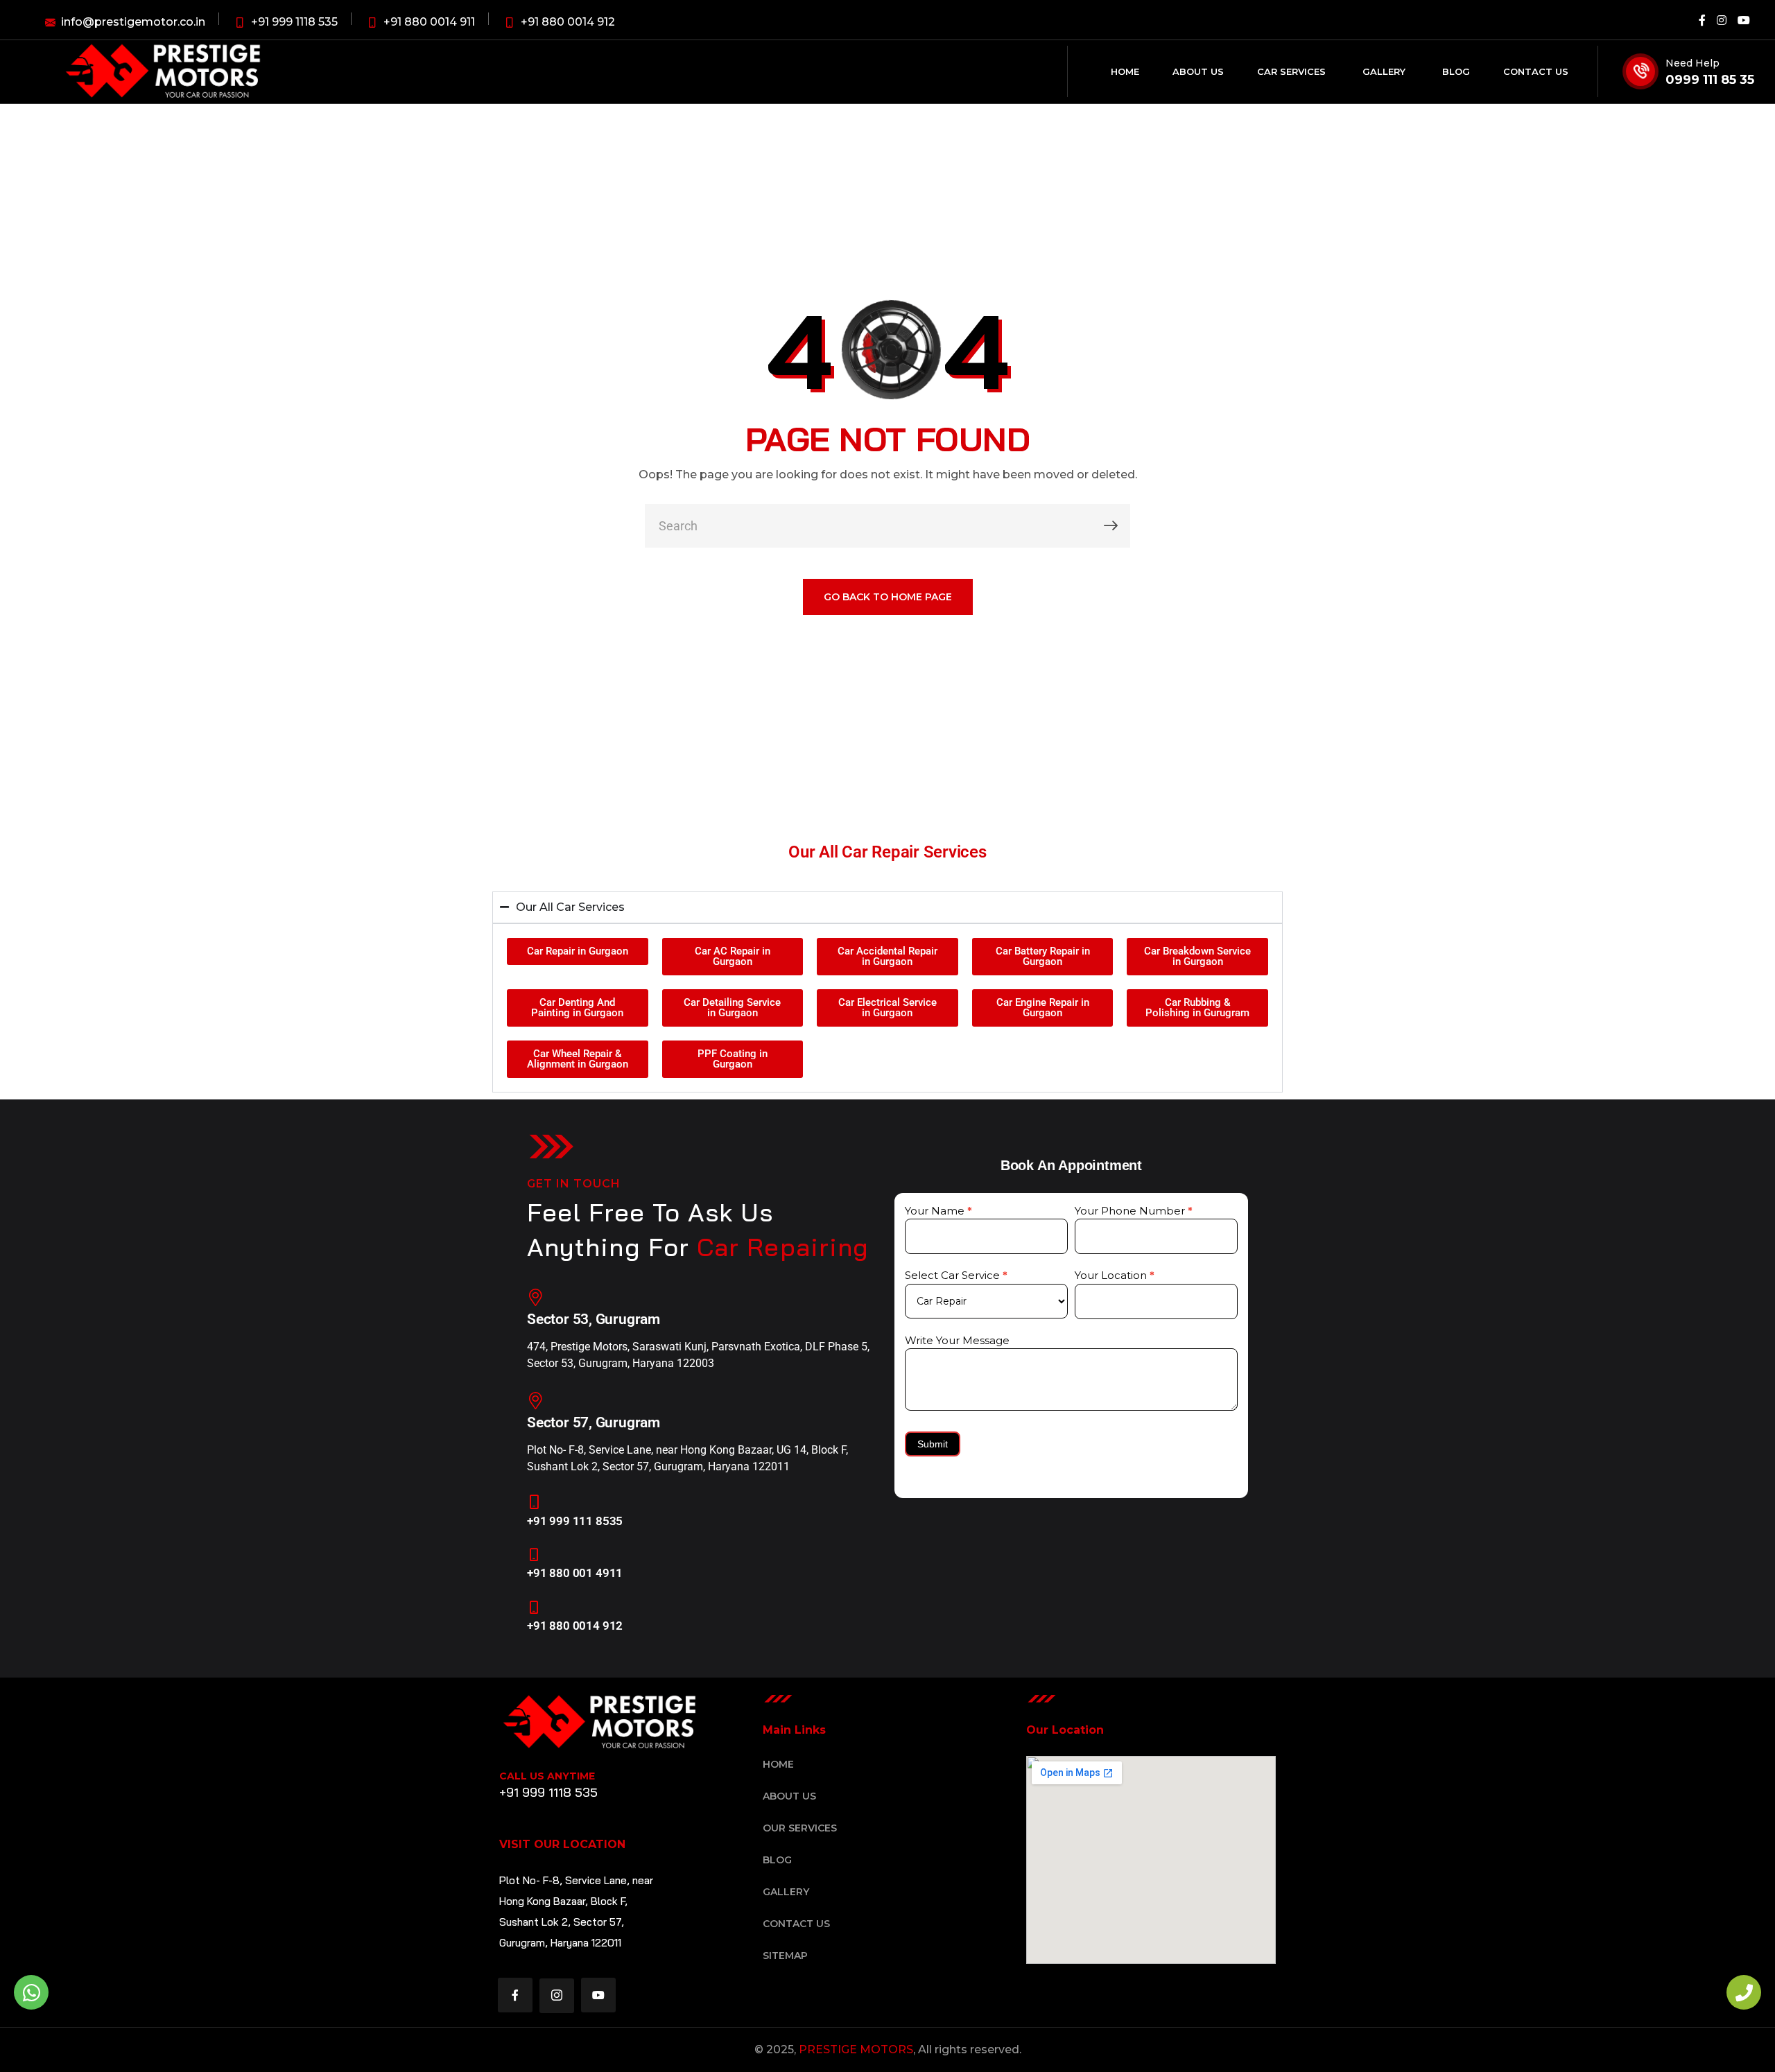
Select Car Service (956, 1275)
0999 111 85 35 (1710, 80)
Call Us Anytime (547, 1776)
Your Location (1115, 1275)
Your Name (938, 1211)
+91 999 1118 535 (548, 1792)
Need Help (1692, 63)
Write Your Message (957, 1340)
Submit (933, 1444)
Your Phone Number (1134, 1211)
